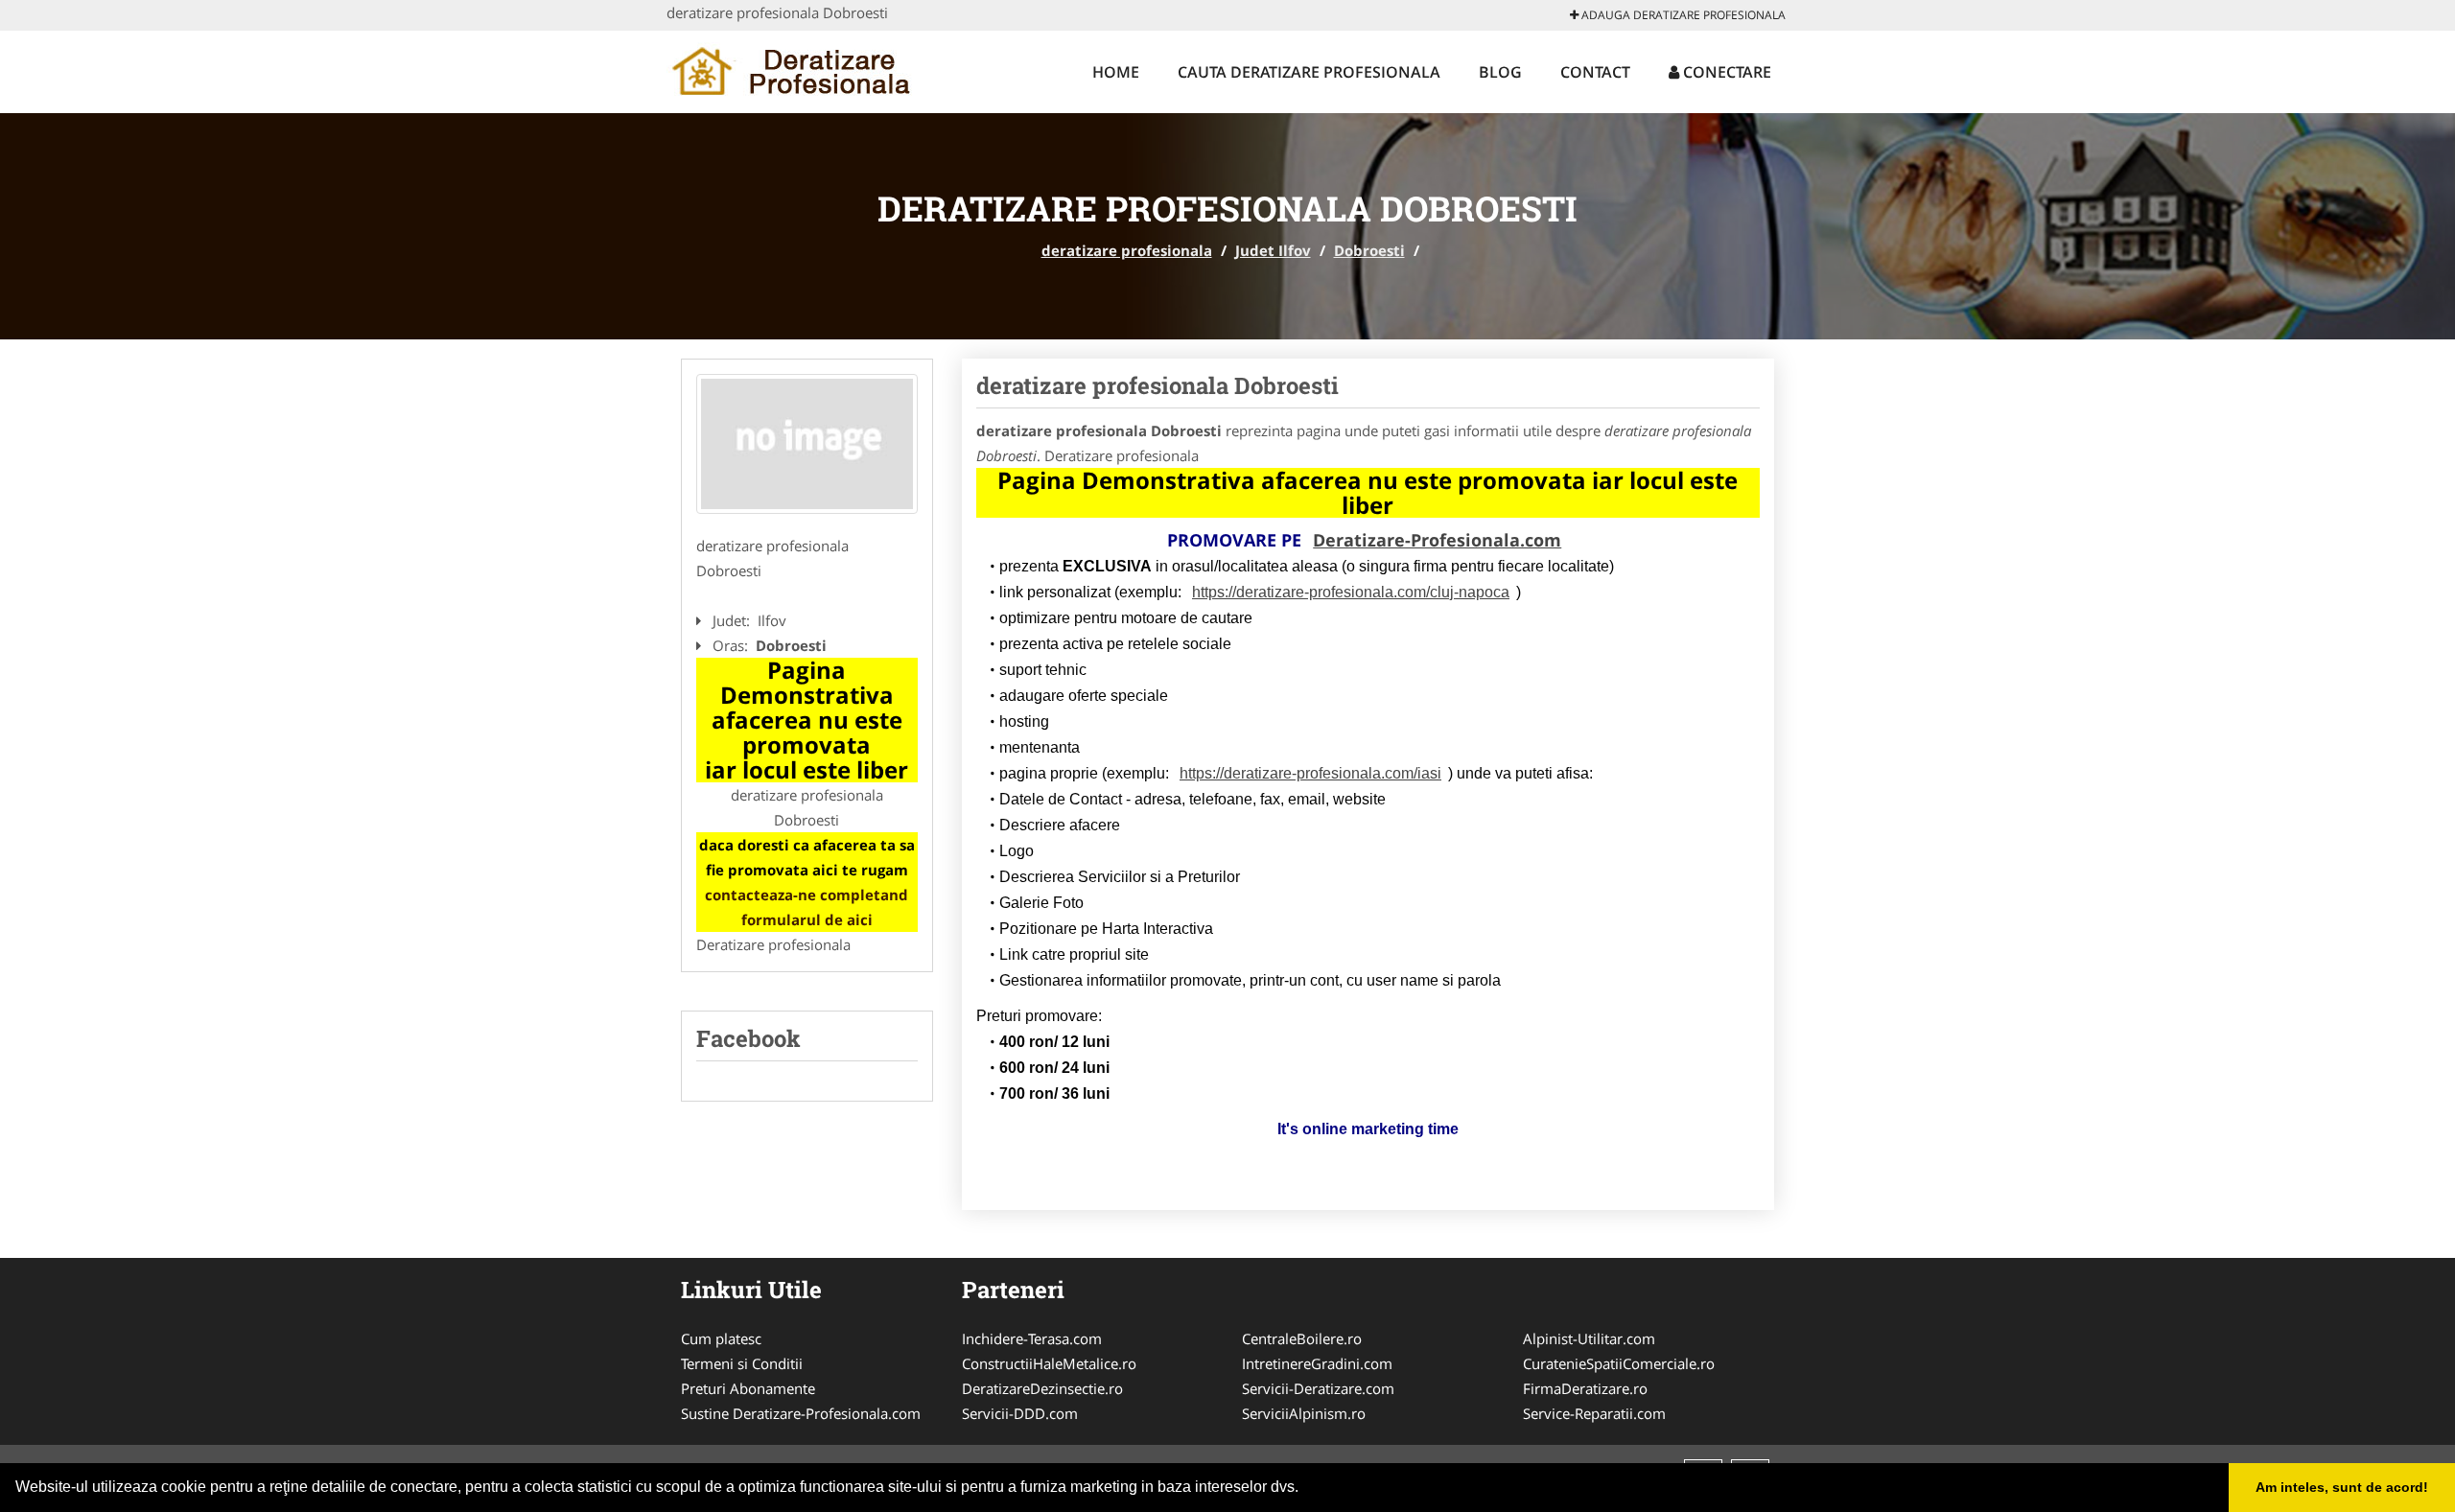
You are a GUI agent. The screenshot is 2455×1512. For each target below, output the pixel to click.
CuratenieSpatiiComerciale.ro (1619, 1363)
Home (1116, 72)
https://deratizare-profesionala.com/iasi (1310, 773)
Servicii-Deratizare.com (1318, 1388)
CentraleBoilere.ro (1302, 1338)
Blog (1500, 72)
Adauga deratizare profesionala (1682, 15)
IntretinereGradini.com (1317, 1363)
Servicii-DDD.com (1020, 1413)
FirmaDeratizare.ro (1585, 1388)
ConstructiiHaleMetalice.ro (1049, 1363)
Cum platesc (721, 1338)
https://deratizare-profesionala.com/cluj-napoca (1351, 592)
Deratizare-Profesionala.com (1437, 540)
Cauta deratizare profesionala (1309, 72)
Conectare (1725, 72)
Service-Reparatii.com (1594, 1413)
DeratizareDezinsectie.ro (1042, 1388)
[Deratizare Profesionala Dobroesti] (807, 444)
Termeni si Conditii (742, 1363)
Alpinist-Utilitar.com (1589, 1338)
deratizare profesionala (1127, 250)
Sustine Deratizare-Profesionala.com (801, 1413)
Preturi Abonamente (748, 1388)
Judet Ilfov (1273, 250)
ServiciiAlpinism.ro (1304, 1413)
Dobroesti (1369, 250)
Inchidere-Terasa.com (1032, 1338)
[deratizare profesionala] (793, 69)
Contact (1595, 72)
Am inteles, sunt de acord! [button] (2342, 1487)
